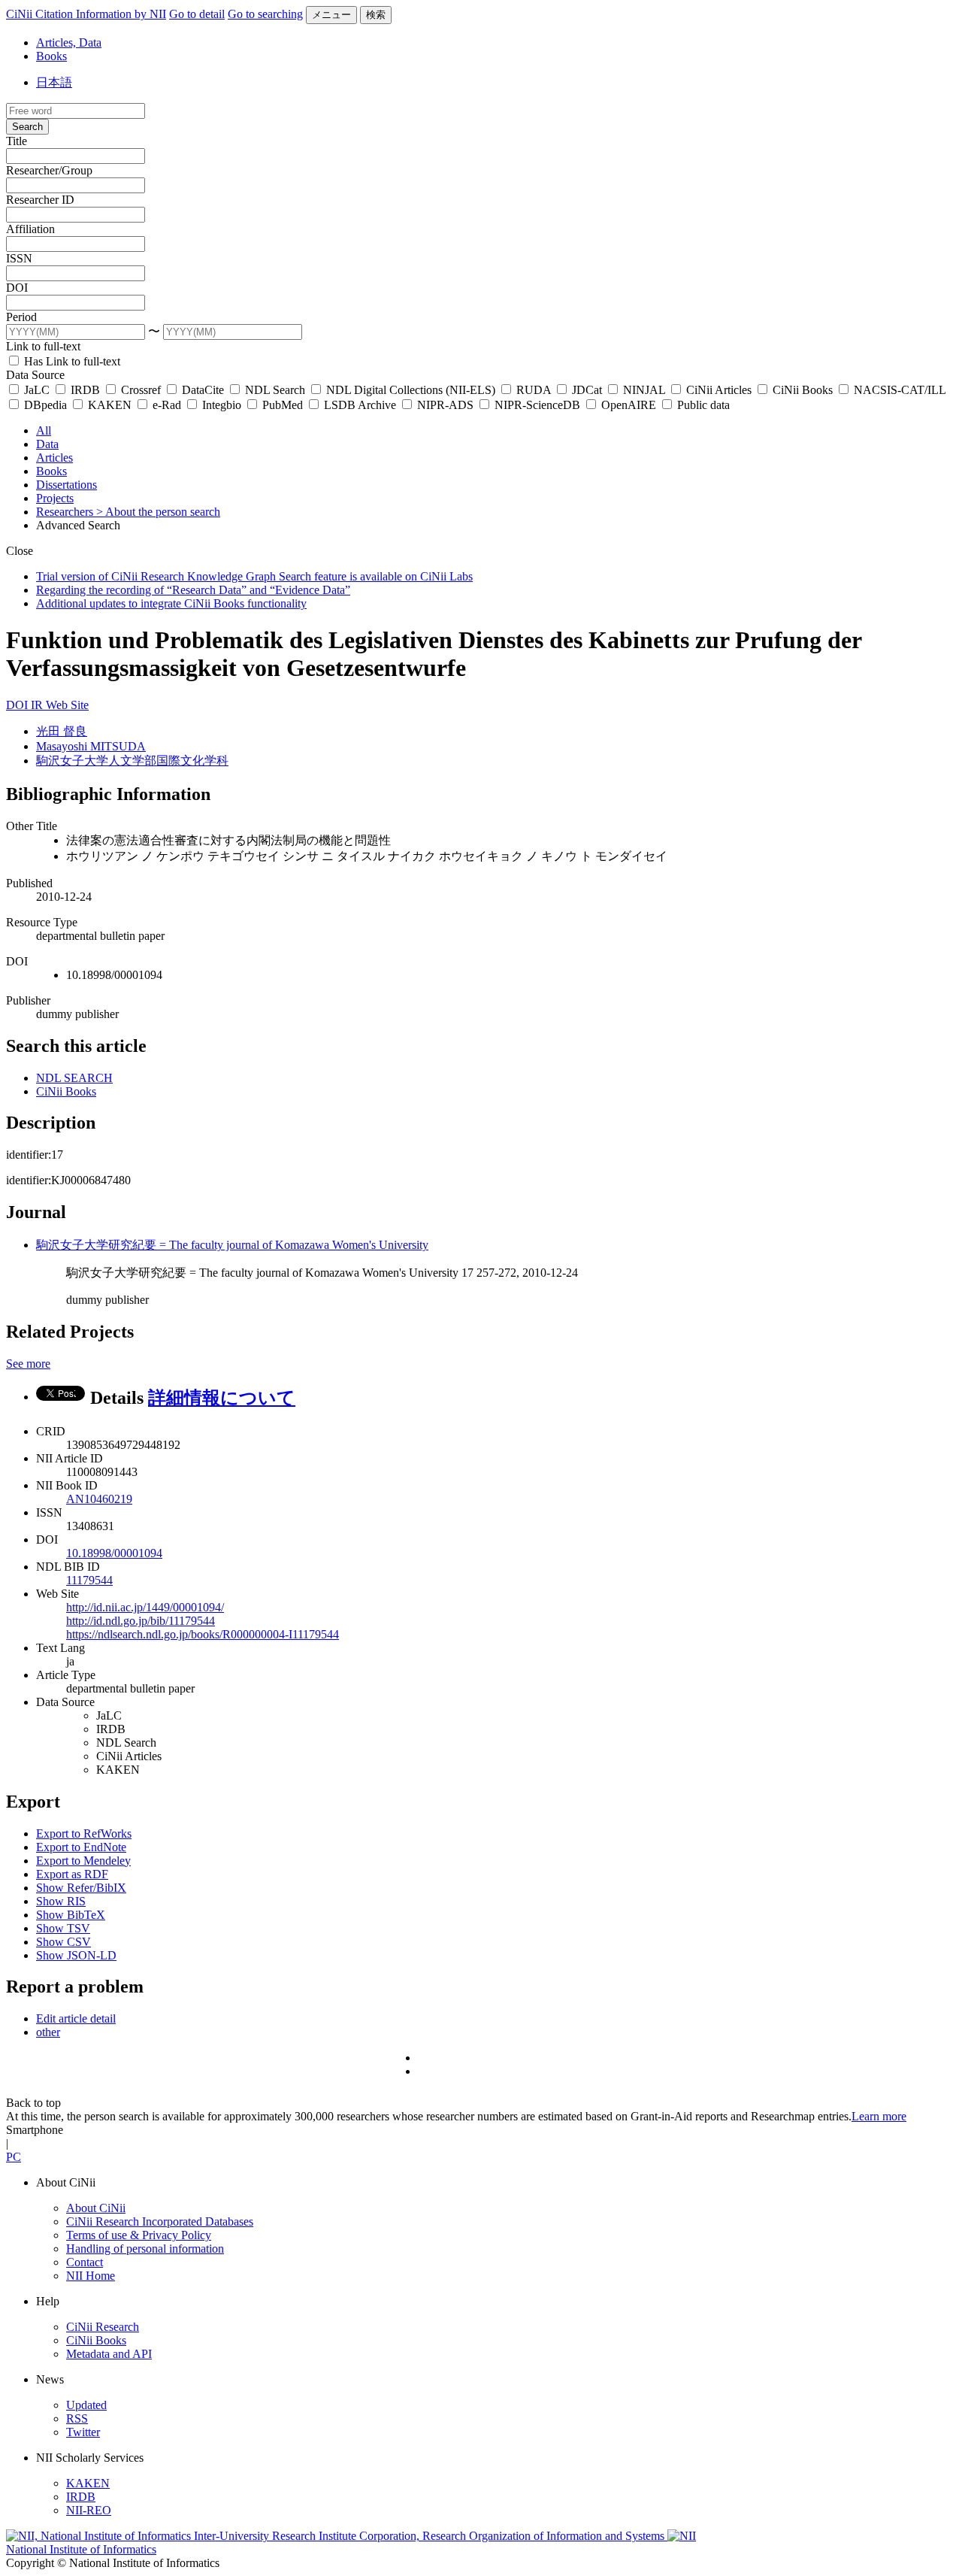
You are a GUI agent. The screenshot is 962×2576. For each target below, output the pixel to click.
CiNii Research (103, 2327)
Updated (86, 2405)
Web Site (67, 705)
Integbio (222, 405)
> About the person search (158, 512)
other (48, 2032)
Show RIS (61, 1901)
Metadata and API (109, 2354)
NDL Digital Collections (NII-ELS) (411, 390)
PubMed (283, 405)
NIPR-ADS (445, 405)
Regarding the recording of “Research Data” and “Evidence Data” (193, 590)
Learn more (879, 2116)
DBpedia (45, 405)
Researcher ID (40, 200)
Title (17, 141)
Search (27, 127)
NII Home (91, 2276)
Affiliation (30, 229)
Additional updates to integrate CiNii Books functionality (171, 603)
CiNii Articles (719, 390)
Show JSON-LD (76, 1955)
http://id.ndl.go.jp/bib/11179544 (141, 1621)
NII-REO (89, 2510)
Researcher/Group (49, 170)
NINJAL (644, 390)
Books (51, 56)
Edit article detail (76, 2018)
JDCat (587, 390)
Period (21, 317)
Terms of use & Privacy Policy (139, 2235)
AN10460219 (99, 1499)
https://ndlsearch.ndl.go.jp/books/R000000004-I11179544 (203, 1634)
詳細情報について (222, 1398)
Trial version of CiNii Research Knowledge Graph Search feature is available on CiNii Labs (254, 576)
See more (28, 1364)
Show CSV (64, 1942)
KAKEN (110, 405)
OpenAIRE (629, 405)
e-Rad (167, 405)
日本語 (54, 82)
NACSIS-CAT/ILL (898, 390)
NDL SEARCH (74, 1078)
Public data (702, 405)
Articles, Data (69, 42)
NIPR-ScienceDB (537, 405)
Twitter (83, 2432)
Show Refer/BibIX (81, 1888)
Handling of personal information (145, 2249)
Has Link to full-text (71, 361)
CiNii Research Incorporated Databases (160, 2221)
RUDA (534, 390)
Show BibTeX (71, 1915)
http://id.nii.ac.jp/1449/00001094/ (145, 1607)
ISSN (19, 258)
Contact (85, 2262)
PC (14, 2157)
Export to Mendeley (83, 1861)
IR (38, 705)
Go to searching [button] (265, 14)
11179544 (89, 1580)
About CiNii (96, 2208)
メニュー (331, 15)
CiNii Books (803, 390)
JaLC (37, 390)
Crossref (141, 390)
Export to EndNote (81, 1847)
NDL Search (275, 390)
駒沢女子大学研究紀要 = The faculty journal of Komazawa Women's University (232, 1245)
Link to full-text (43, 346)
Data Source (35, 375)
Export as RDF (72, 1874)
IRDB (85, 390)
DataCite (203, 390)
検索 (376, 15)
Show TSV (63, 1928)
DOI (17, 288)
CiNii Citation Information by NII (86, 14)
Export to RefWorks (84, 1834)
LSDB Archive (360, 405)
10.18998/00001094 (114, 1553)
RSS (77, 2418)
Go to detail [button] (197, 14)
